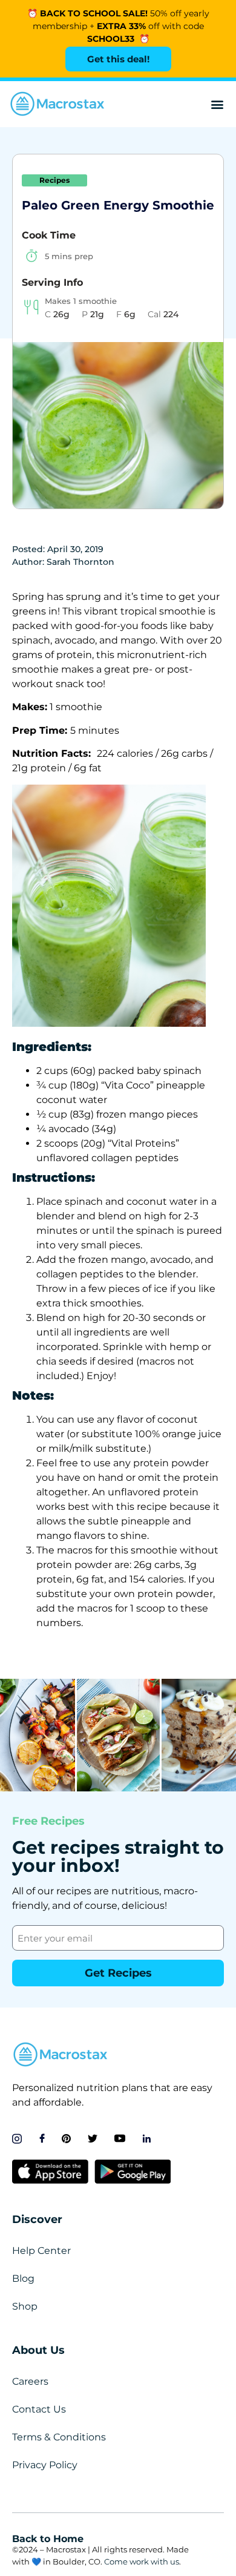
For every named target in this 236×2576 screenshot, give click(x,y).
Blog (23, 2278)
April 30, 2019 (75, 549)
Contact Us (39, 2409)
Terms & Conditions (59, 2437)
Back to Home (48, 2539)
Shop (25, 2306)
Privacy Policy (45, 2465)
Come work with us (142, 2561)
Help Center (41, 2251)
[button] (217, 104)
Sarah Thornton (80, 562)
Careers (30, 2381)
